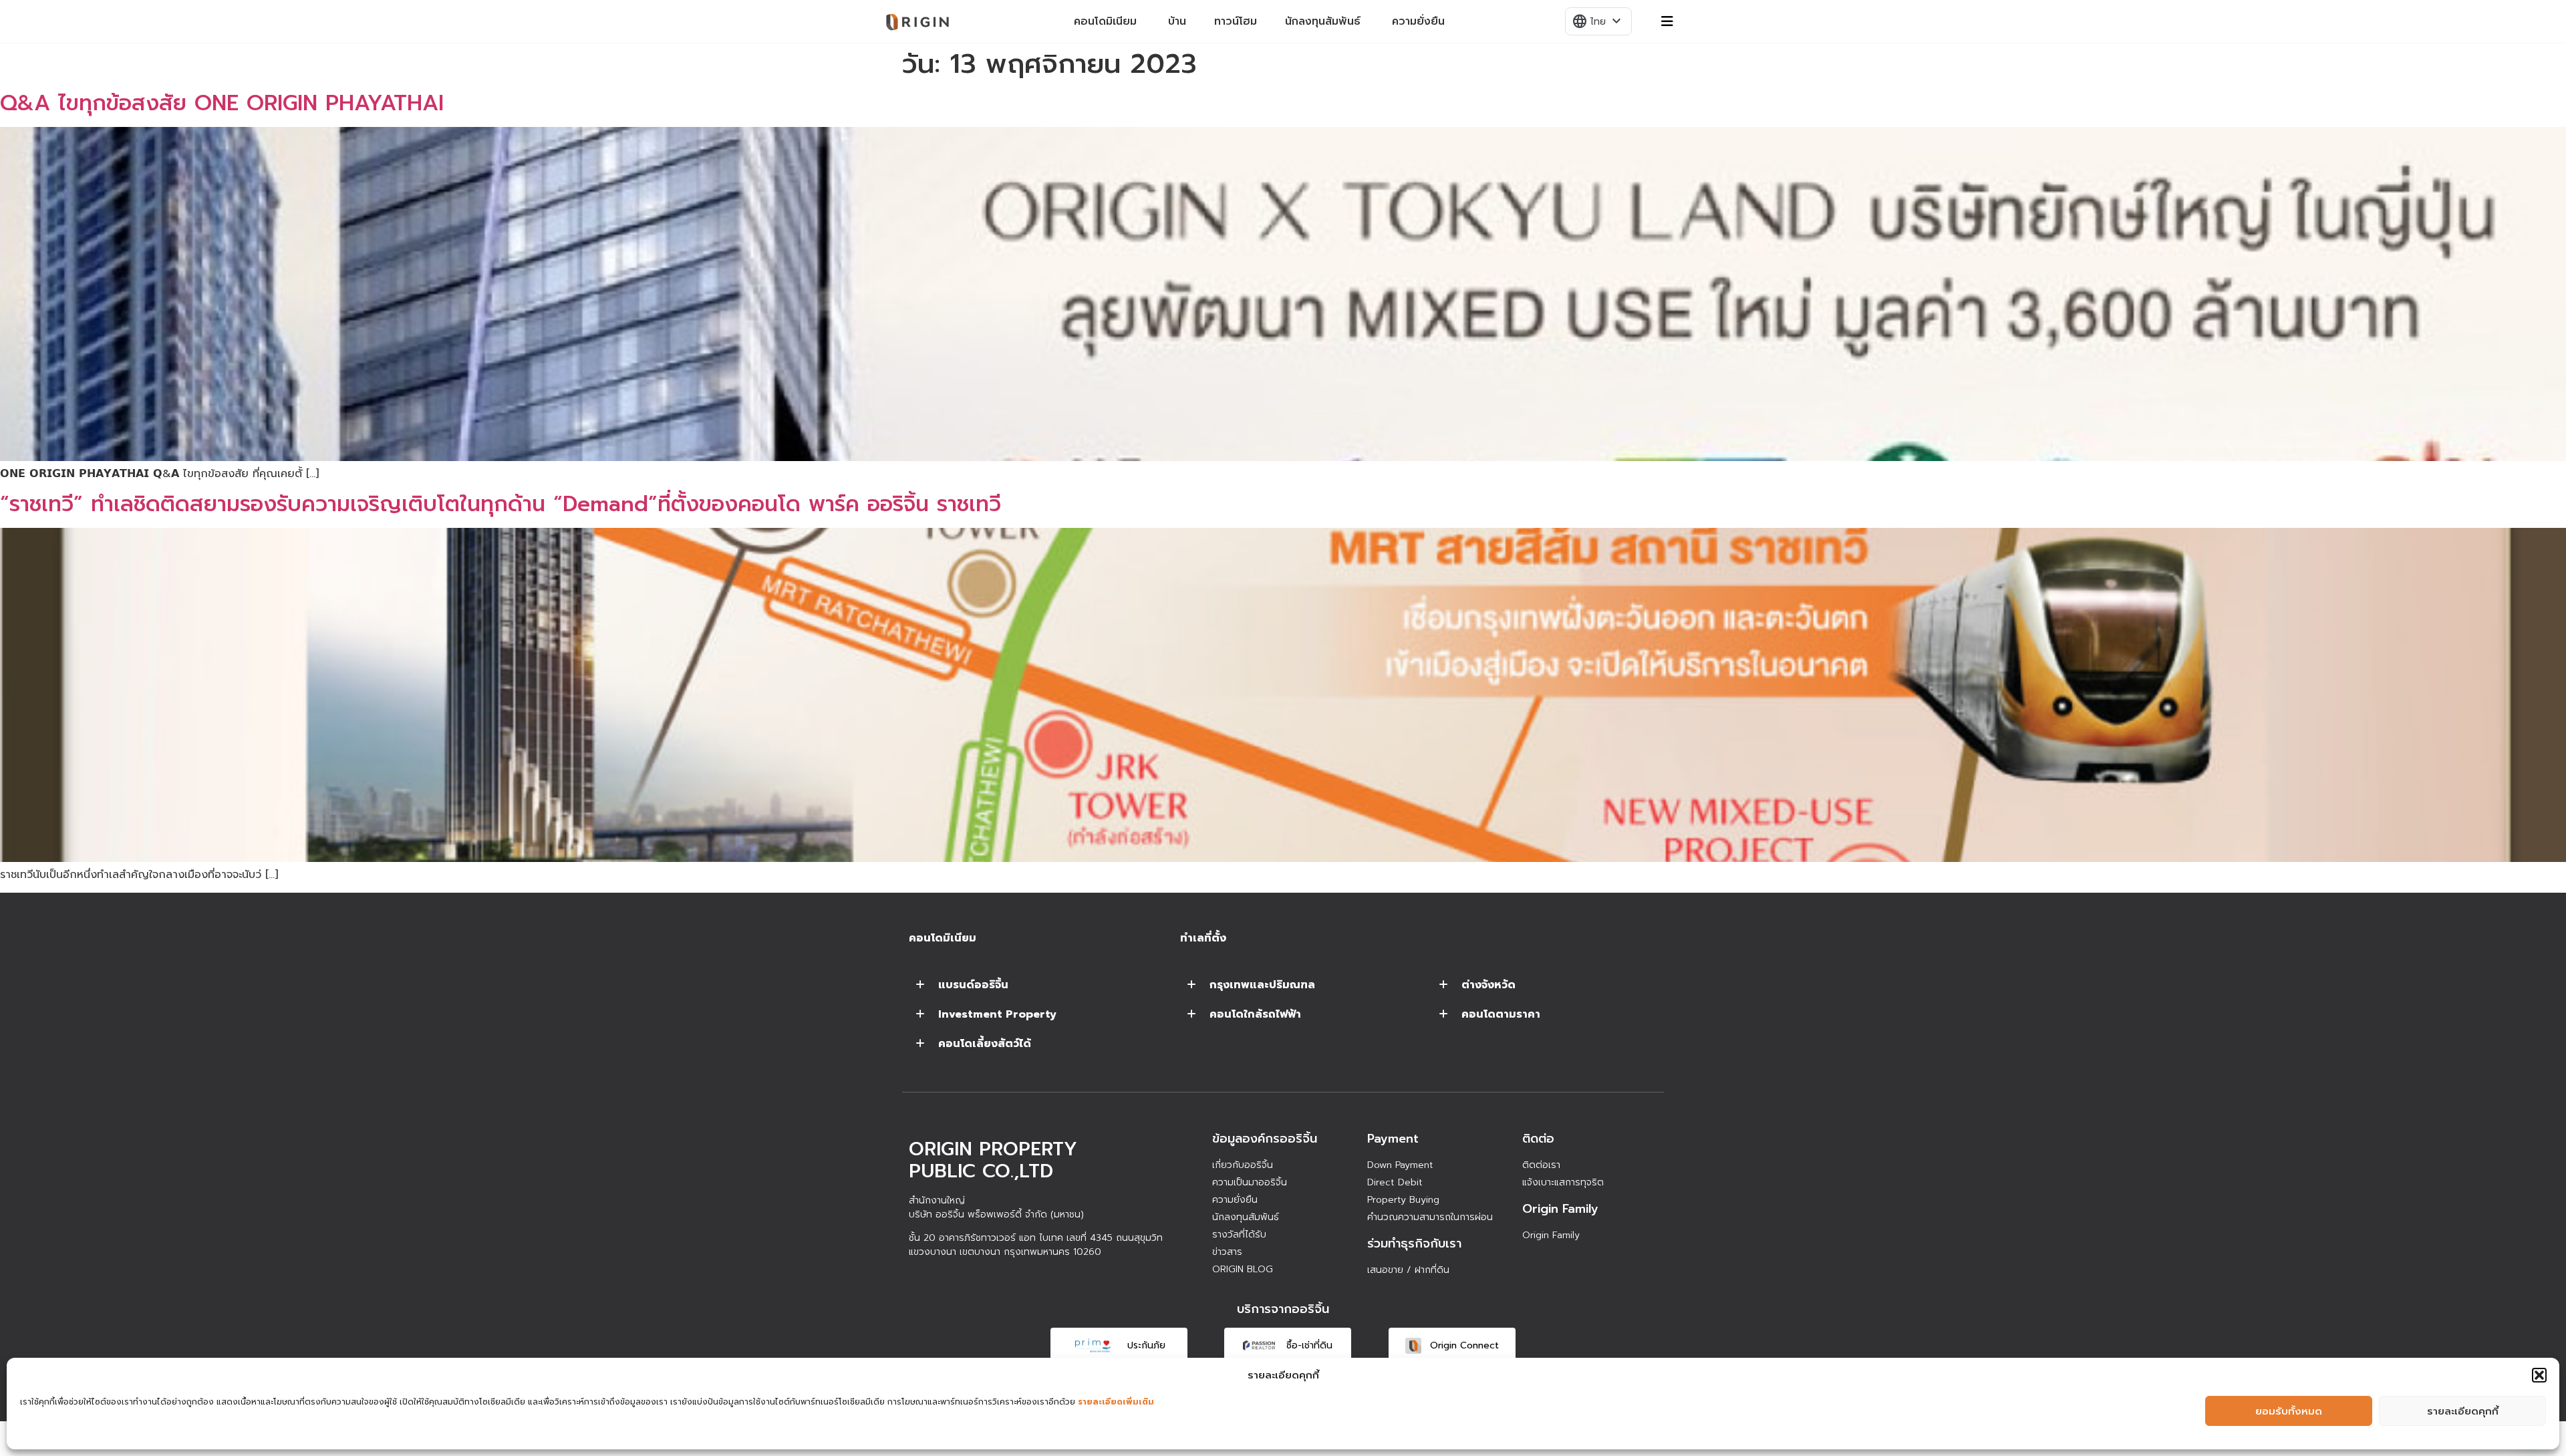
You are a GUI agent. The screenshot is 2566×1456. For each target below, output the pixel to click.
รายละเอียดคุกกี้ (2463, 1411)
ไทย (1598, 21)
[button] (2539, 1375)
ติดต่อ (1538, 1139)
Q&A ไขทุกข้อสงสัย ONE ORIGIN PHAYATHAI (222, 103)
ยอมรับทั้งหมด (2289, 1411)
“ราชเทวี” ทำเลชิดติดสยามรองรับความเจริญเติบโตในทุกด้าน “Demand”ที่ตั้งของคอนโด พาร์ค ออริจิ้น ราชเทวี (501, 504)
